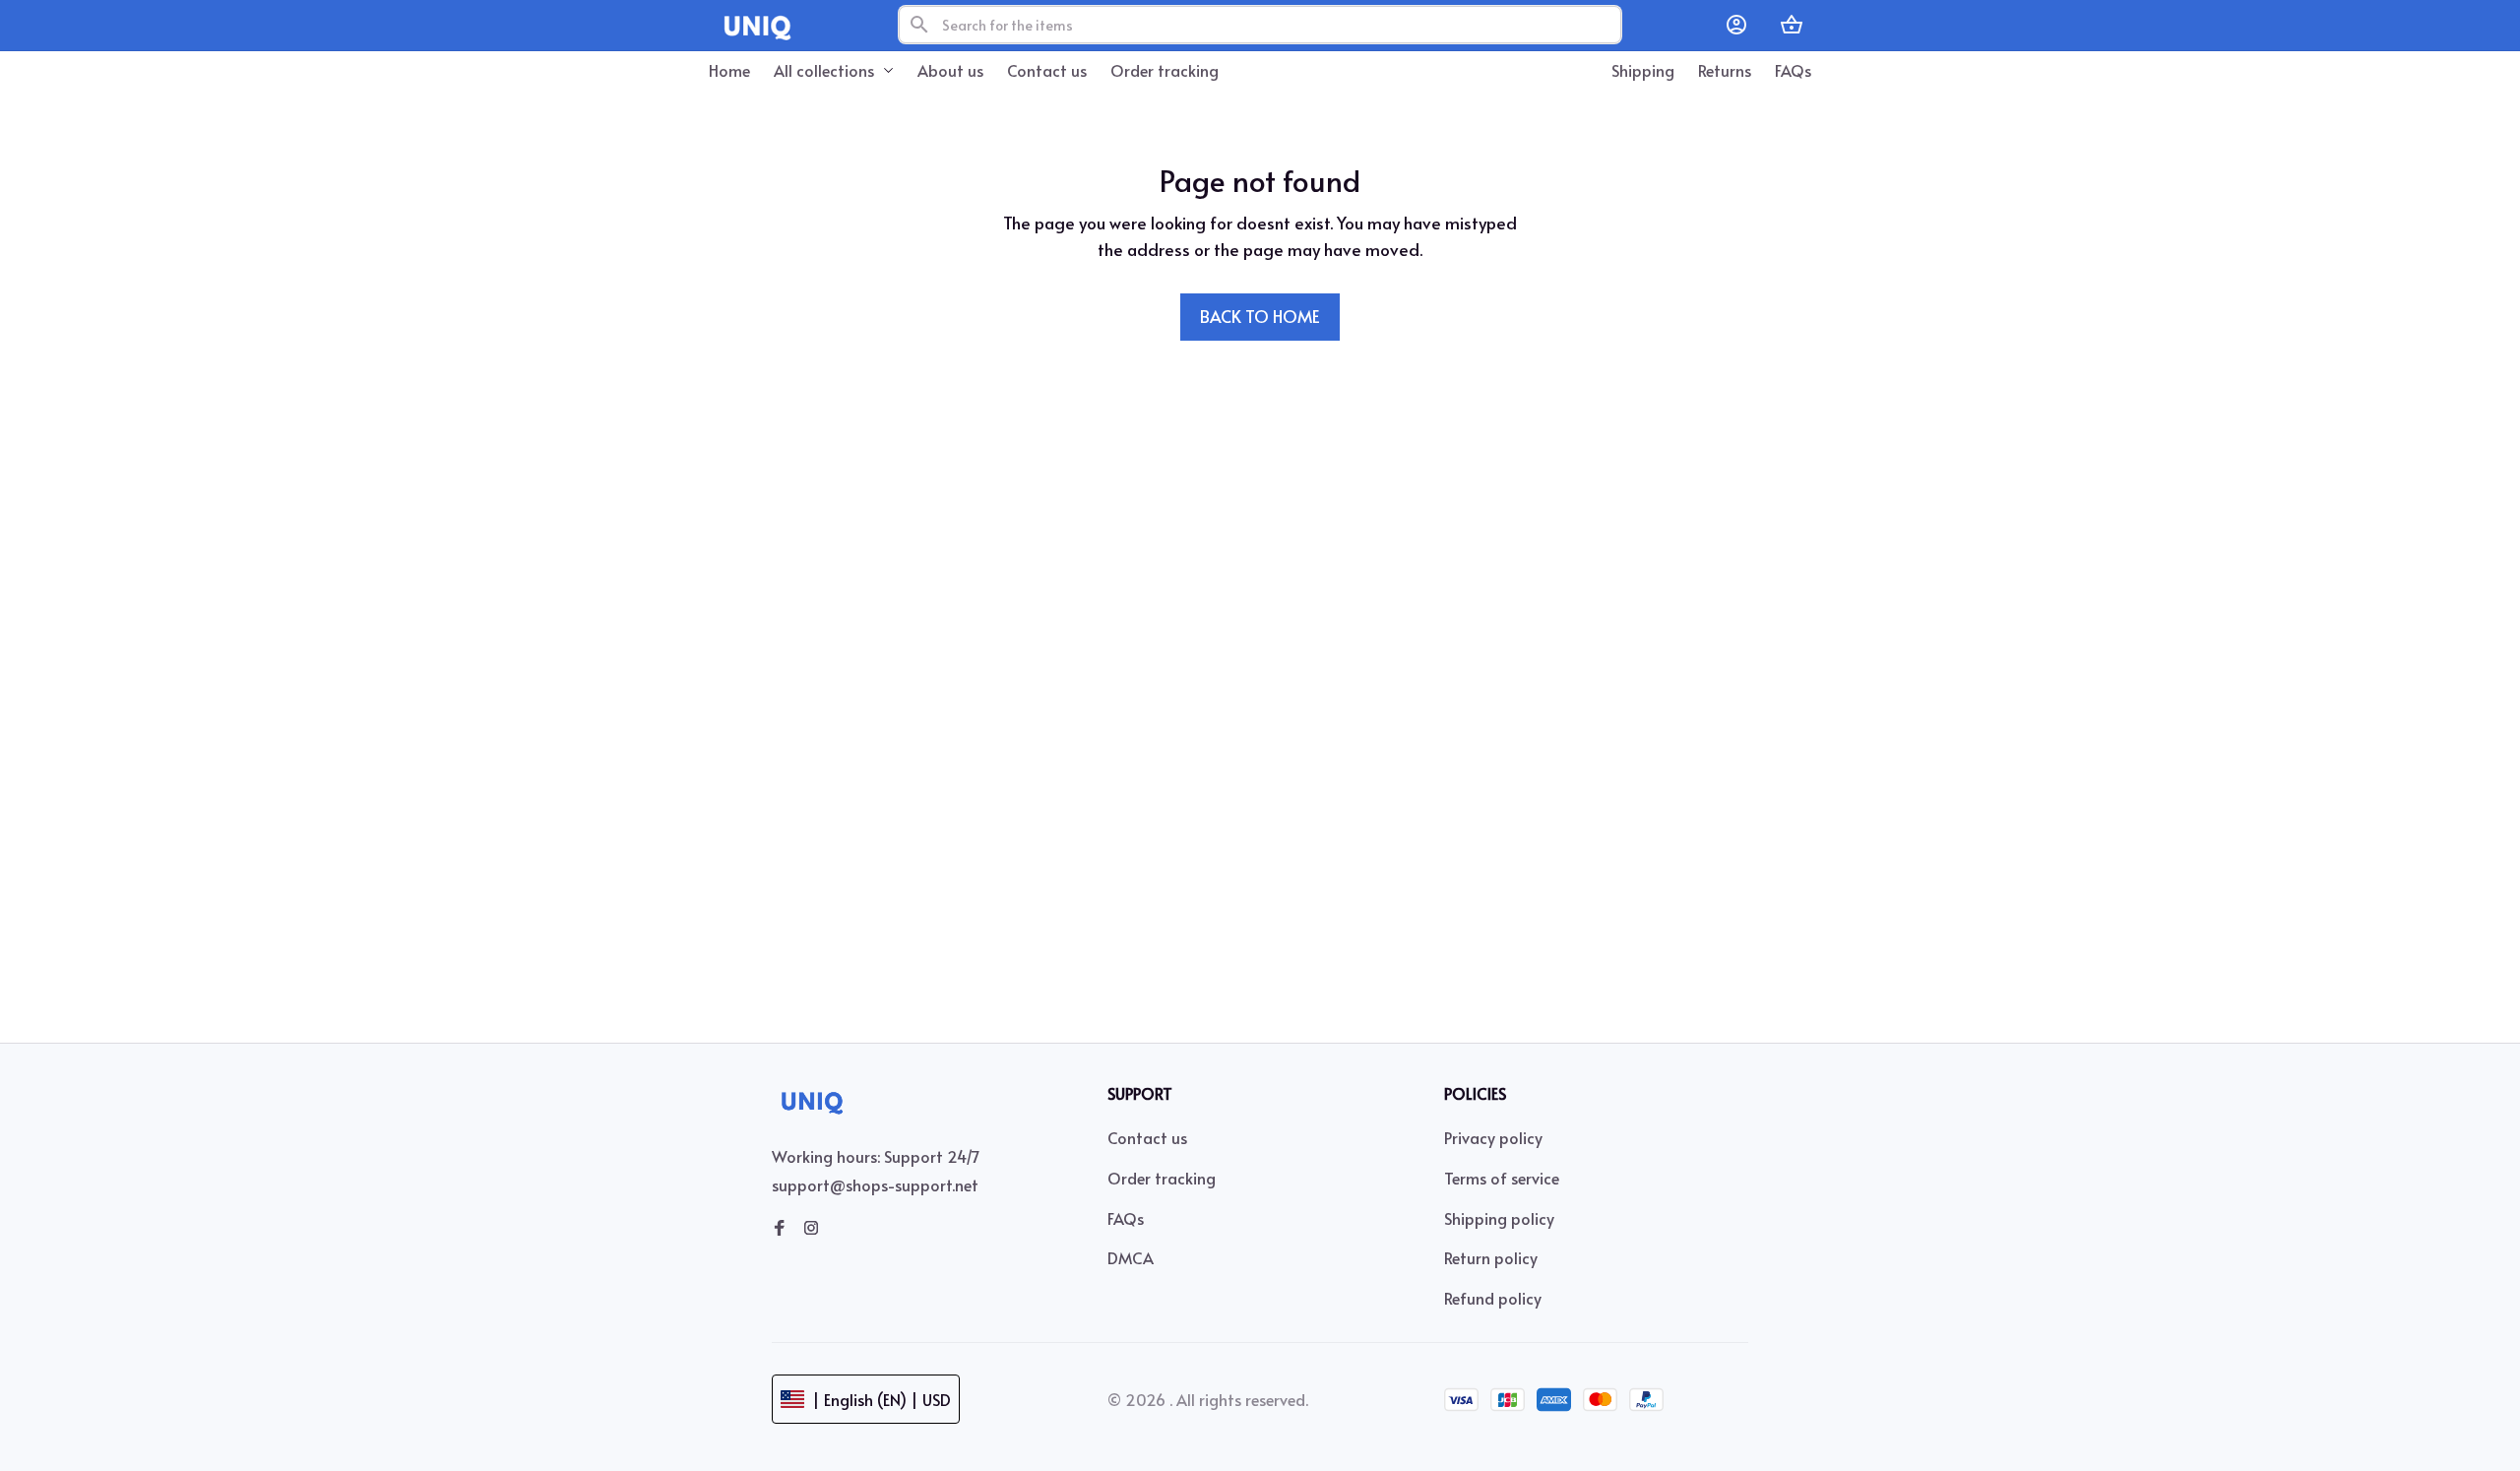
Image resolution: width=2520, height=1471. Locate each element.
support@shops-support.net (875, 1184)
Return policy (1491, 1257)
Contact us (1147, 1137)
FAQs (1126, 1218)
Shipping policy (1499, 1218)
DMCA (1131, 1257)
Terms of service (1502, 1178)
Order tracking (1162, 1178)
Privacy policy (1493, 1137)
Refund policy (1493, 1298)
